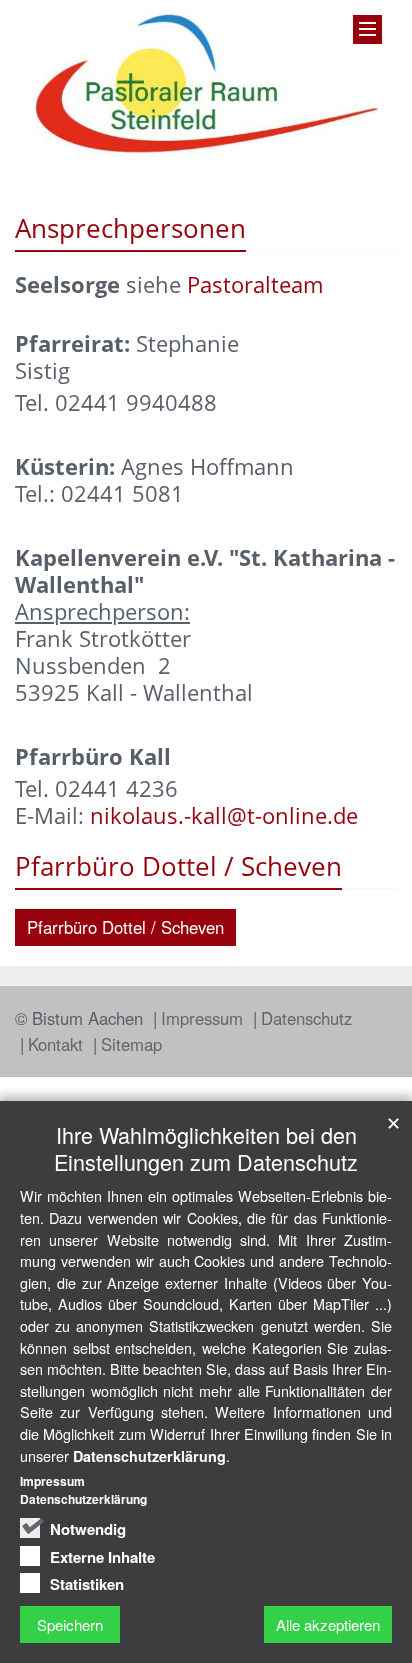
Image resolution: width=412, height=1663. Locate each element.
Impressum (204, 1018)
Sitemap (131, 1044)
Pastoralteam (255, 284)
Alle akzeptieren (328, 1624)
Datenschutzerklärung (149, 1456)
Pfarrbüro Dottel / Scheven (125, 927)
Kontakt (58, 1044)
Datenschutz (306, 1018)
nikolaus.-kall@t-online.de (224, 815)
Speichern (70, 1624)
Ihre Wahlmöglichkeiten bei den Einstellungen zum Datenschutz (206, 1148)
